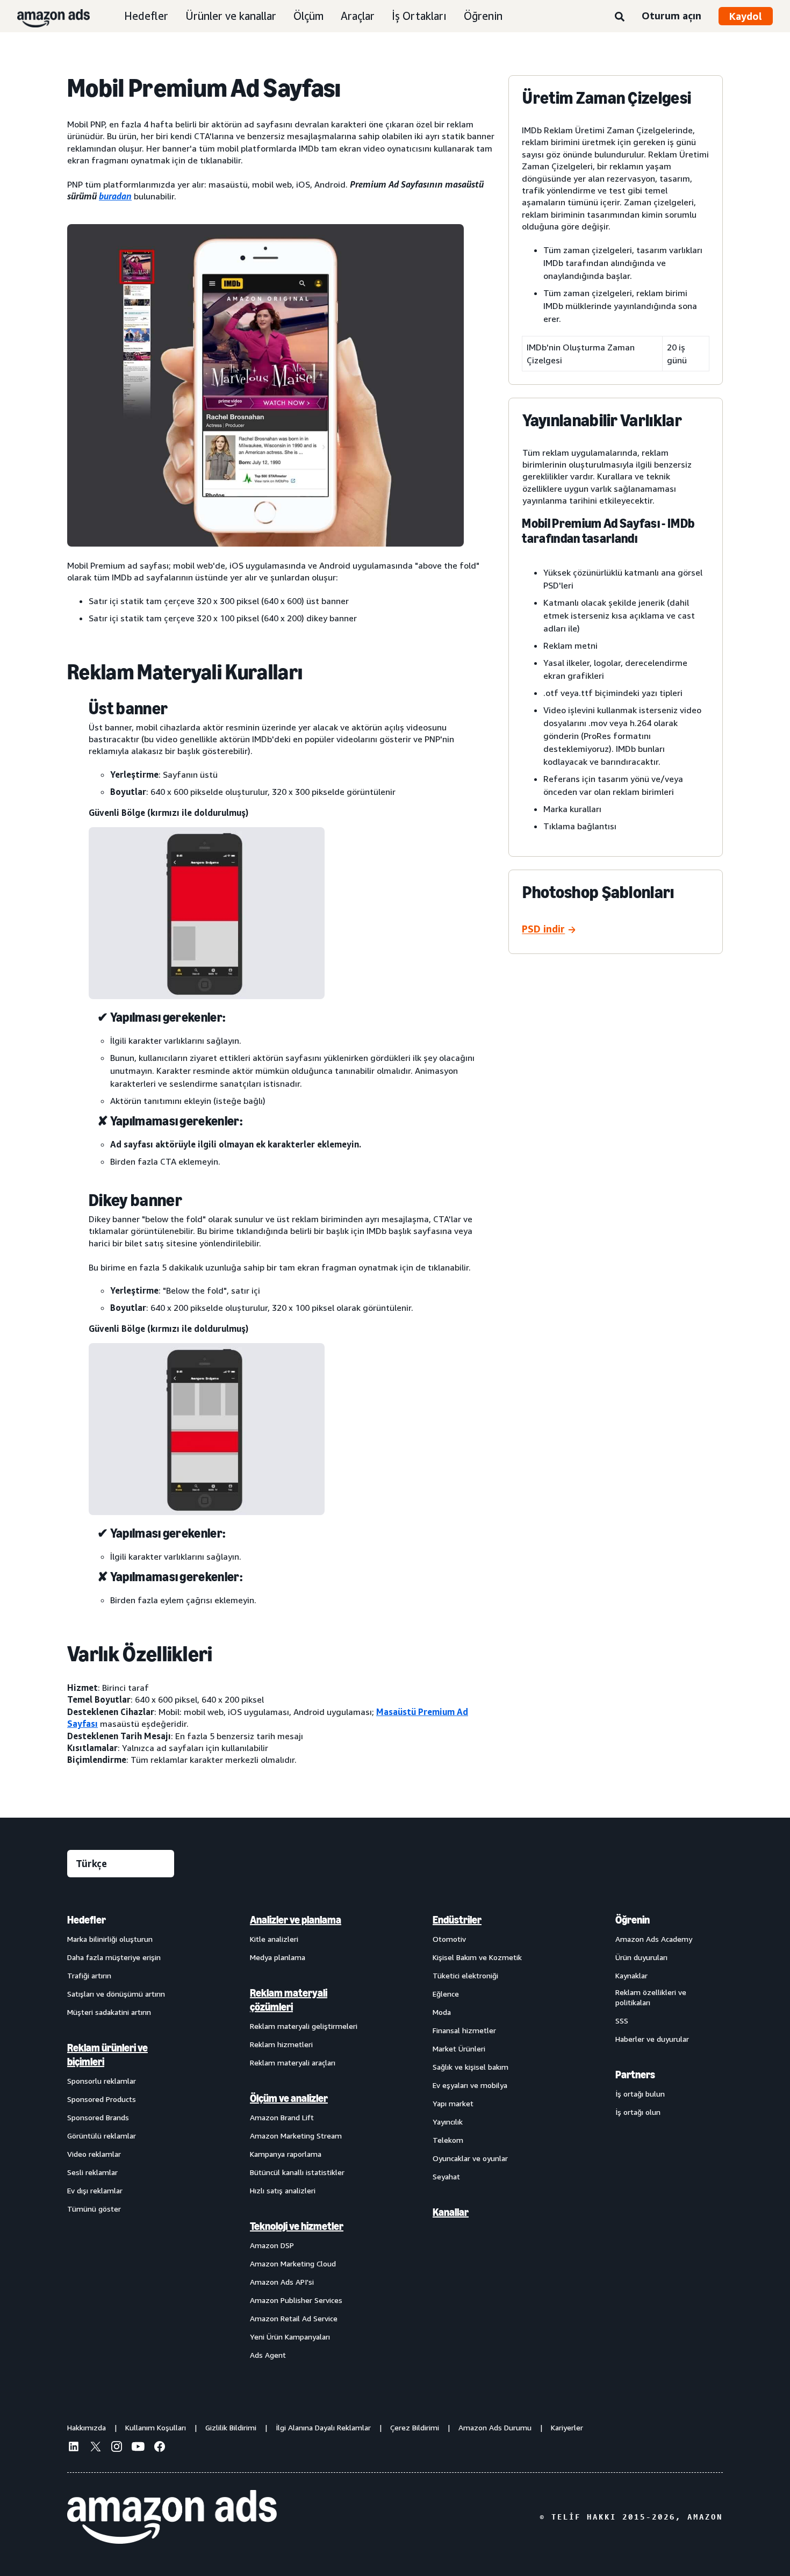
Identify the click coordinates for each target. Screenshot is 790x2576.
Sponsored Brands (98, 2117)
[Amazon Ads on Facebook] (160, 2448)
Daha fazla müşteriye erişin (114, 1957)
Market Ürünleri (459, 2048)
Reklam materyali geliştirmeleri (304, 2026)
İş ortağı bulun (640, 2094)
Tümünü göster (94, 2209)
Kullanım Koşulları (156, 2427)
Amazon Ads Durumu (495, 2427)
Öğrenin (483, 16)
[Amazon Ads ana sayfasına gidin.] (172, 2517)
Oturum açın (671, 16)
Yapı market (453, 2103)
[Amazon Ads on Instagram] (117, 2448)
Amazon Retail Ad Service (294, 2318)
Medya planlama (278, 1957)
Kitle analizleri (274, 1939)
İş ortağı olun (638, 2112)
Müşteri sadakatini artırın (109, 2012)
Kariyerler (567, 2427)
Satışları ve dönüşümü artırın (116, 1994)
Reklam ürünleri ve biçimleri (107, 2055)
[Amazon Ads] (45, 16)
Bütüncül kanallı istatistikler (297, 2172)
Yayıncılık (448, 2122)
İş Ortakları (419, 16)
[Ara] (620, 17)
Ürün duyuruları (641, 1957)
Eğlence (446, 1994)
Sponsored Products (102, 2099)
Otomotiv (449, 1939)
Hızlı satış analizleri (283, 2190)
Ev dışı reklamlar (95, 2190)
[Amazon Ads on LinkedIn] (74, 2448)
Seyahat (446, 2176)
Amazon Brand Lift (282, 2117)
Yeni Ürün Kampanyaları (290, 2337)
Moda (442, 2012)
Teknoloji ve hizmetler (297, 2226)
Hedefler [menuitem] (87, 1920)
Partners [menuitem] (635, 2075)
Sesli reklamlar (92, 2172)
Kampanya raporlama (286, 2154)
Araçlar (358, 16)
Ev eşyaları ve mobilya (470, 2085)
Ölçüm (308, 16)
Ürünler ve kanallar (231, 16)
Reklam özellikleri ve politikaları (651, 1997)
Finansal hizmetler (464, 2030)
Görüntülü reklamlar (102, 2136)
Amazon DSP (272, 2245)
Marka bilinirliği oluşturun (110, 1939)
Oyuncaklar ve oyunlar (470, 2158)
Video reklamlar (94, 2154)
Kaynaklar (631, 1975)
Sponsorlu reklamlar (102, 2081)
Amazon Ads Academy (654, 1939)
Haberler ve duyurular (652, 2039)
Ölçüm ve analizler (289, 2098)
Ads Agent (268, 2355)
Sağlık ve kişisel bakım (471, 2067)
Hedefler (146, 16)
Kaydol (746, 16)
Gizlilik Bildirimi (231, 2427)
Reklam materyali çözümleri (289, 2000)
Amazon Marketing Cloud (293, 2263)
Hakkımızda (87, 2427)
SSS (622, 2021)
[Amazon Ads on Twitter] (95, 2448)
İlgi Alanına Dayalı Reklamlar (323, 2427)
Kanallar (451, 2212)
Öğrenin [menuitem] (633, 1920)
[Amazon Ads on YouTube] (138, 2448)
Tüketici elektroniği (465, 1975)
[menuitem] (121, 2137)
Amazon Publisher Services (296, 2300)
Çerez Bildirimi (415, 2427)
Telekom (448, 2140)
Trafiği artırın (89, 1975)
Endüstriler (457, 1920)
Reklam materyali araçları (293, 2062)
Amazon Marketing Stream (296, 2136)
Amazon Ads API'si (282, 2282)
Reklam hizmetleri (281, 2044)
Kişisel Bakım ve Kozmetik (477, 1957)
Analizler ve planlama (296, 1920)
